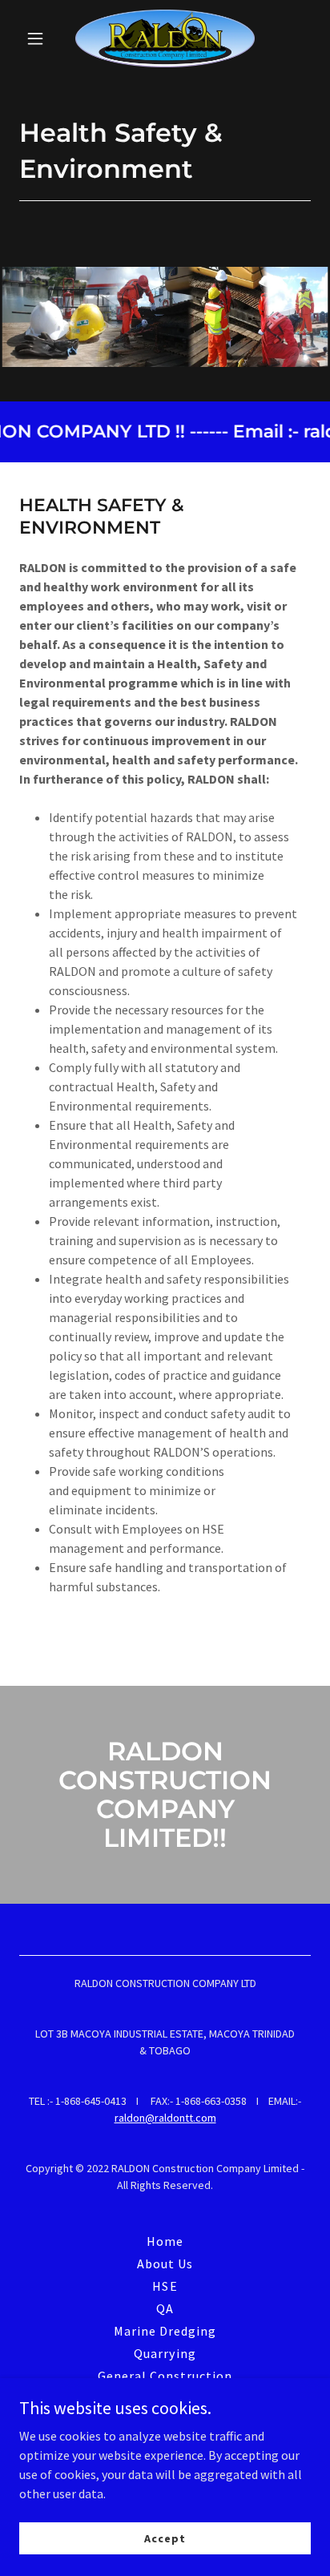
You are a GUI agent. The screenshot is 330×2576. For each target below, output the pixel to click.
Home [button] (165, 2241)
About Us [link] (165, 2264)
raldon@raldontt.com (165, 2118)
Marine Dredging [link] (165, 2331)
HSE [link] (165, 2286)
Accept (165, 2538)
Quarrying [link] (165, 2353)
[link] (165, 38)
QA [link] (165, 2308)
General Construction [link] (165, 2376)
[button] (41, 38)
